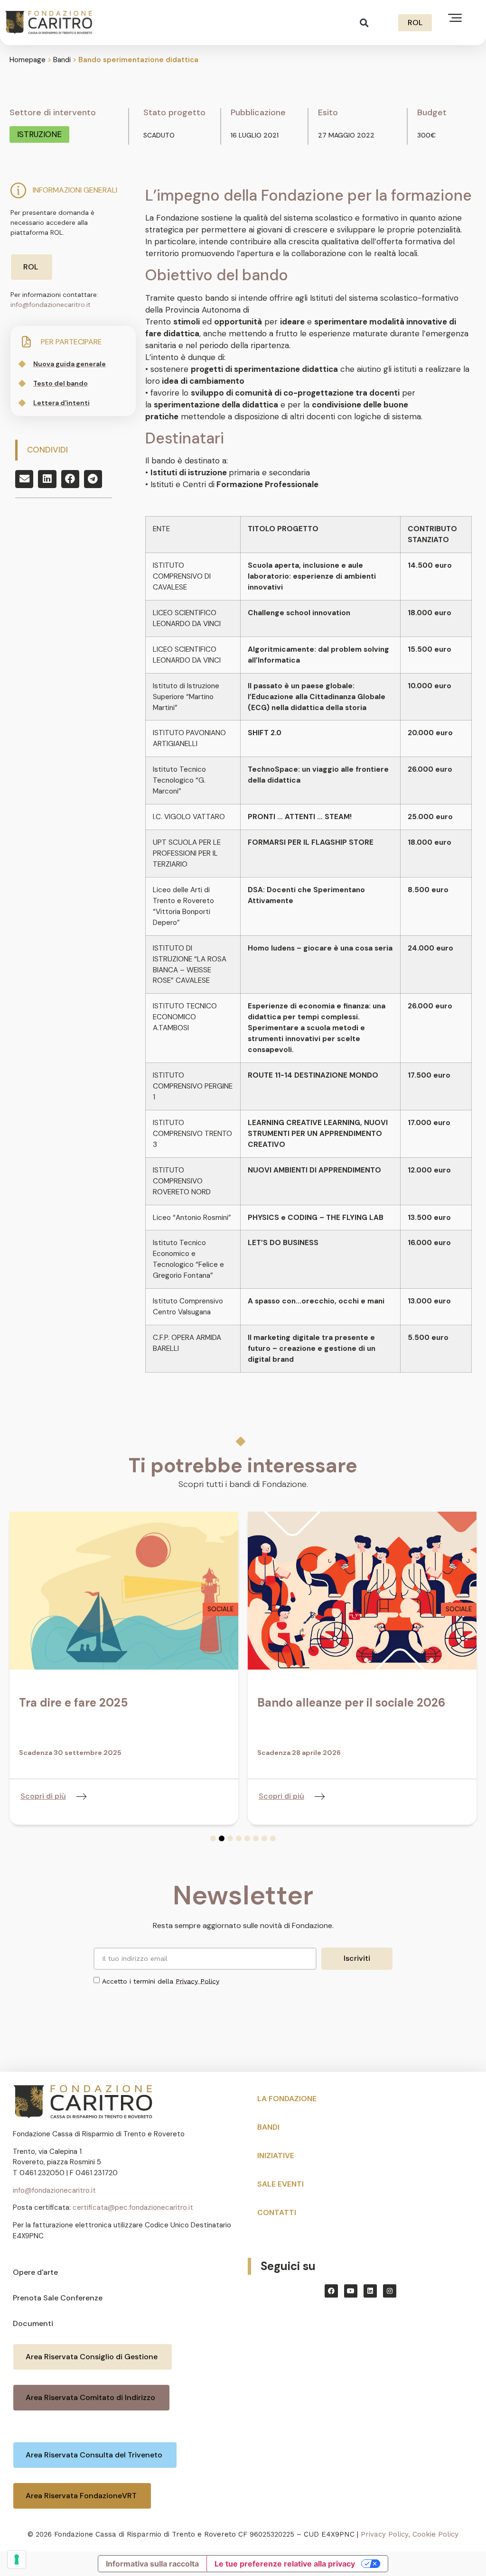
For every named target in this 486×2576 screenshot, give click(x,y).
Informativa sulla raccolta (152, 2564)
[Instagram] (390, 2291)
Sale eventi (280, 2184)
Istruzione (39, 134)
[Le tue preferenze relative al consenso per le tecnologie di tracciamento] (17, 2559)
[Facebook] (331, 2291)
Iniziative (276, 2156)
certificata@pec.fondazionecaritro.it (133, 2207)
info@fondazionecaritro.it (51, 305)
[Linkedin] (370, 2291)
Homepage (28, 60)
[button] (364, 23)
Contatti (277, 2212)
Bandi (62, 60)
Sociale (220, 1609)
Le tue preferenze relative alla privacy (285, 2564)
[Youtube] (351, 2291)
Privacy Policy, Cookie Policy (410, 2534)
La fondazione (287, 2099)
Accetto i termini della (161, 1981)
